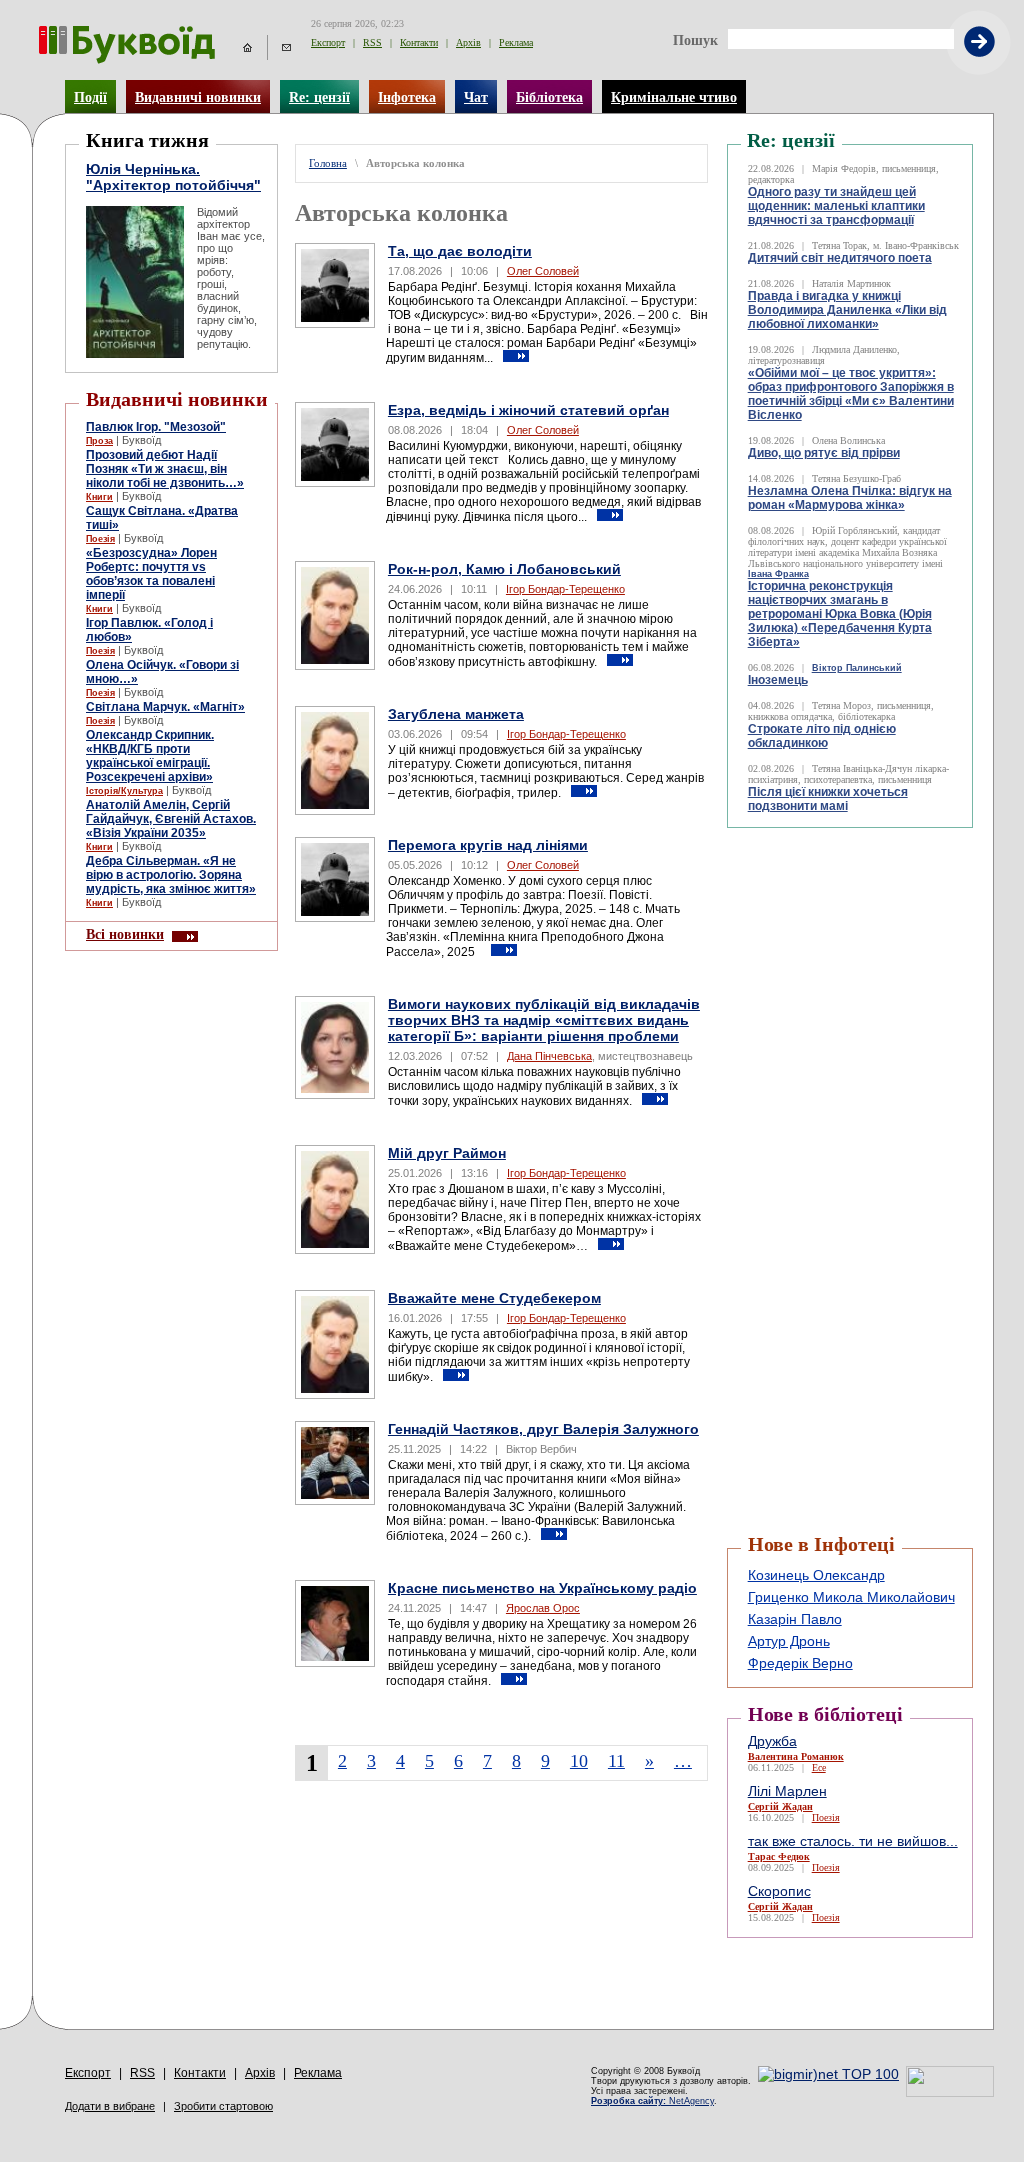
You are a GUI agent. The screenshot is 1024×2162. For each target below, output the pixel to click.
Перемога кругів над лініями (488, 845)
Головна (328, 163)
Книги (99, 497)
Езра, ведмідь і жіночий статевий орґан (528, 410)
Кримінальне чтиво (674, 97)
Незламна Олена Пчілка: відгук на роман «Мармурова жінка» (850, 498)
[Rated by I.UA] (950, 2092)
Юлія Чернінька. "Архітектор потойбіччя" (173, 177)
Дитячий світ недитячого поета (840, 258)
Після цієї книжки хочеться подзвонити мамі (828, 799)
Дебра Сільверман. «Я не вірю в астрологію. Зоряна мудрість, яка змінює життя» (171, 875)
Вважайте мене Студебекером (494, 1298)
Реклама (516, 42)
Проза (99, 441)
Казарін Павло (795, 1619)
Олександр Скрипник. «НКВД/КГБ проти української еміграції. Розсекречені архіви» (150, 756)
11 (616, 1761)
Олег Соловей (543, 271)
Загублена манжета (456, 714)
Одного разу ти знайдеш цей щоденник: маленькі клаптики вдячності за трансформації (836, 206)
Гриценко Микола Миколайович (851, 1597)
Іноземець (778, 680)
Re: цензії (319, 97)
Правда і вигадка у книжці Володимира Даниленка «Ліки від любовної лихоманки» (847, 310)
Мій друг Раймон (447, 1153)
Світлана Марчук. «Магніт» (165, 707)
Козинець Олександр (816, 1575)
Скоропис (779, 1891)
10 (579, 1761)
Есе (819, 1767)
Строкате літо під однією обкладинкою (822, 736)
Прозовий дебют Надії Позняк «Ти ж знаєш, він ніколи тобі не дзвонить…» (165, 469)
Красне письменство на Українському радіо (542, 1588)
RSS (372, 42)
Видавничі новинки (198, 97)
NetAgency (652, 2101)
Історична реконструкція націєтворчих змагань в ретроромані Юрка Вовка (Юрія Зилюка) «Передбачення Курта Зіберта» (840, 614)
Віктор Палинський (857, 668)
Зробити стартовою (223, 2106)
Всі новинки (125, 934)
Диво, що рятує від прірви (824, 453)
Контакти (419, 42)
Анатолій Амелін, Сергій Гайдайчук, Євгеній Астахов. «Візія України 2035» (171, 819)
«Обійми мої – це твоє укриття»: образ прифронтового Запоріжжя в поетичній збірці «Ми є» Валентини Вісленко (851, 394)
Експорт (328, 42)
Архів (468, 42)
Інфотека (407, 97)
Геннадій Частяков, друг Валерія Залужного (543, 1429)
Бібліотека (549, 97)
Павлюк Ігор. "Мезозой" (156, 427)
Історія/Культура (124, 791)
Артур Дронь (789, 1641)
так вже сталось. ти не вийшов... (853, 1841)
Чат (476, 97)
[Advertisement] (847, 878)
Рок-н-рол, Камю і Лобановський (504, 569)
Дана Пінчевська (549, 1056)
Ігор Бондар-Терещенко (565, 589)
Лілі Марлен (787, 1791)
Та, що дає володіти (460, 251)
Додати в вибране (110, 2106)
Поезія (100, 539)
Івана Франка (778, 574)
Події (90, 97)
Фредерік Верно (800, 1663)
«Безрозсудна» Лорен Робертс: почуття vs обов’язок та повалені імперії (151, 574)
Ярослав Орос (543, 1608)
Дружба (772, 1741)
